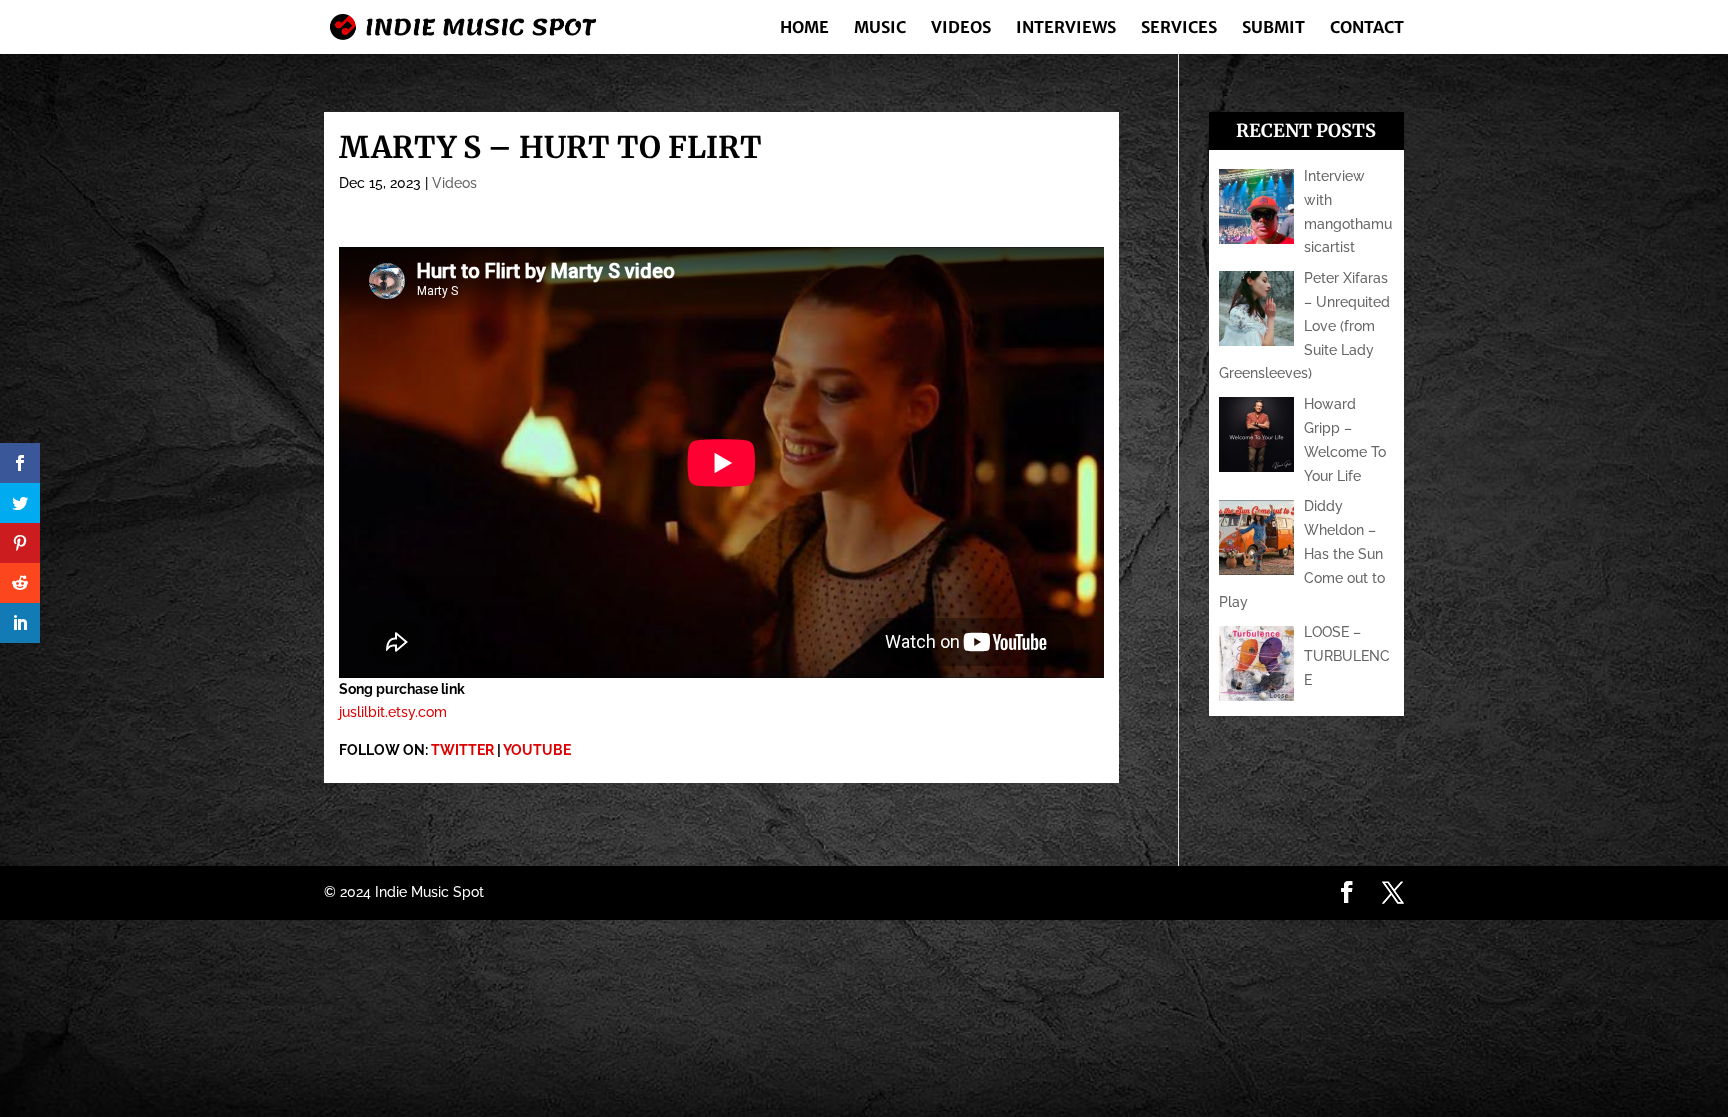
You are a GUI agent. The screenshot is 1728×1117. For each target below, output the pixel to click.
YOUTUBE (537, 750)
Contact (1367, 28)
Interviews (1066, 28)
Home (804, 28)
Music (880, 28)
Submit (1273, 28)
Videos (961, 28)
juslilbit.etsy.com (393, 712)
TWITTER (462, 750)
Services (1179, 28)
